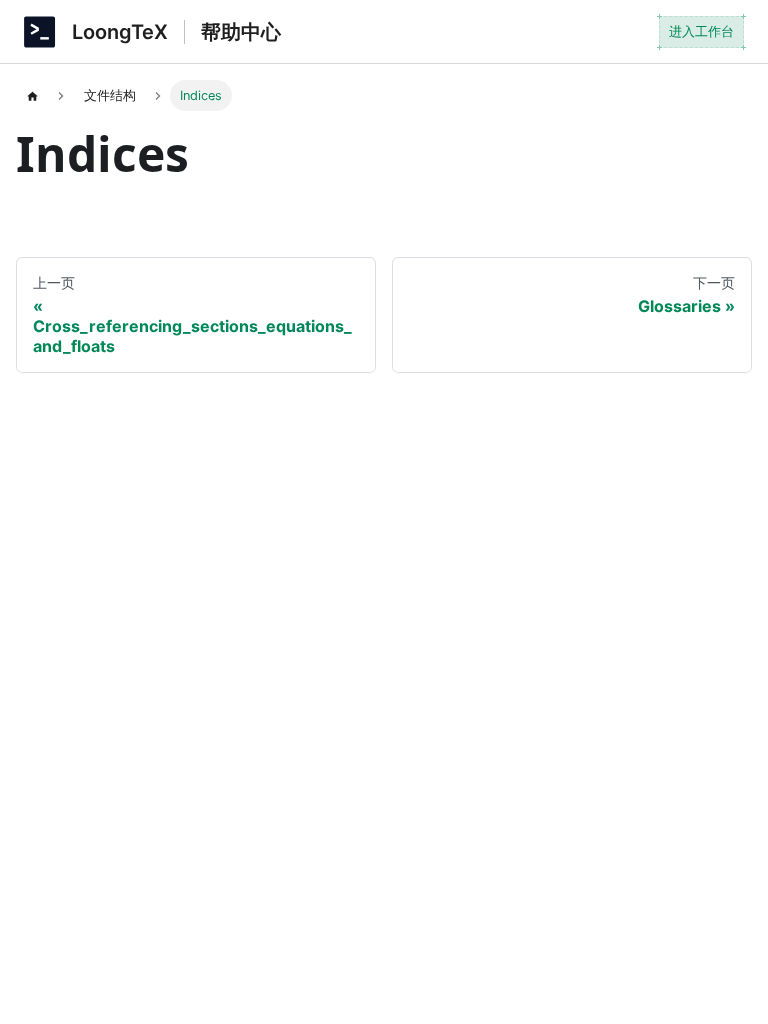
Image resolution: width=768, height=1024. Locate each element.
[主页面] (32, 95)
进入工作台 (701, 31)
